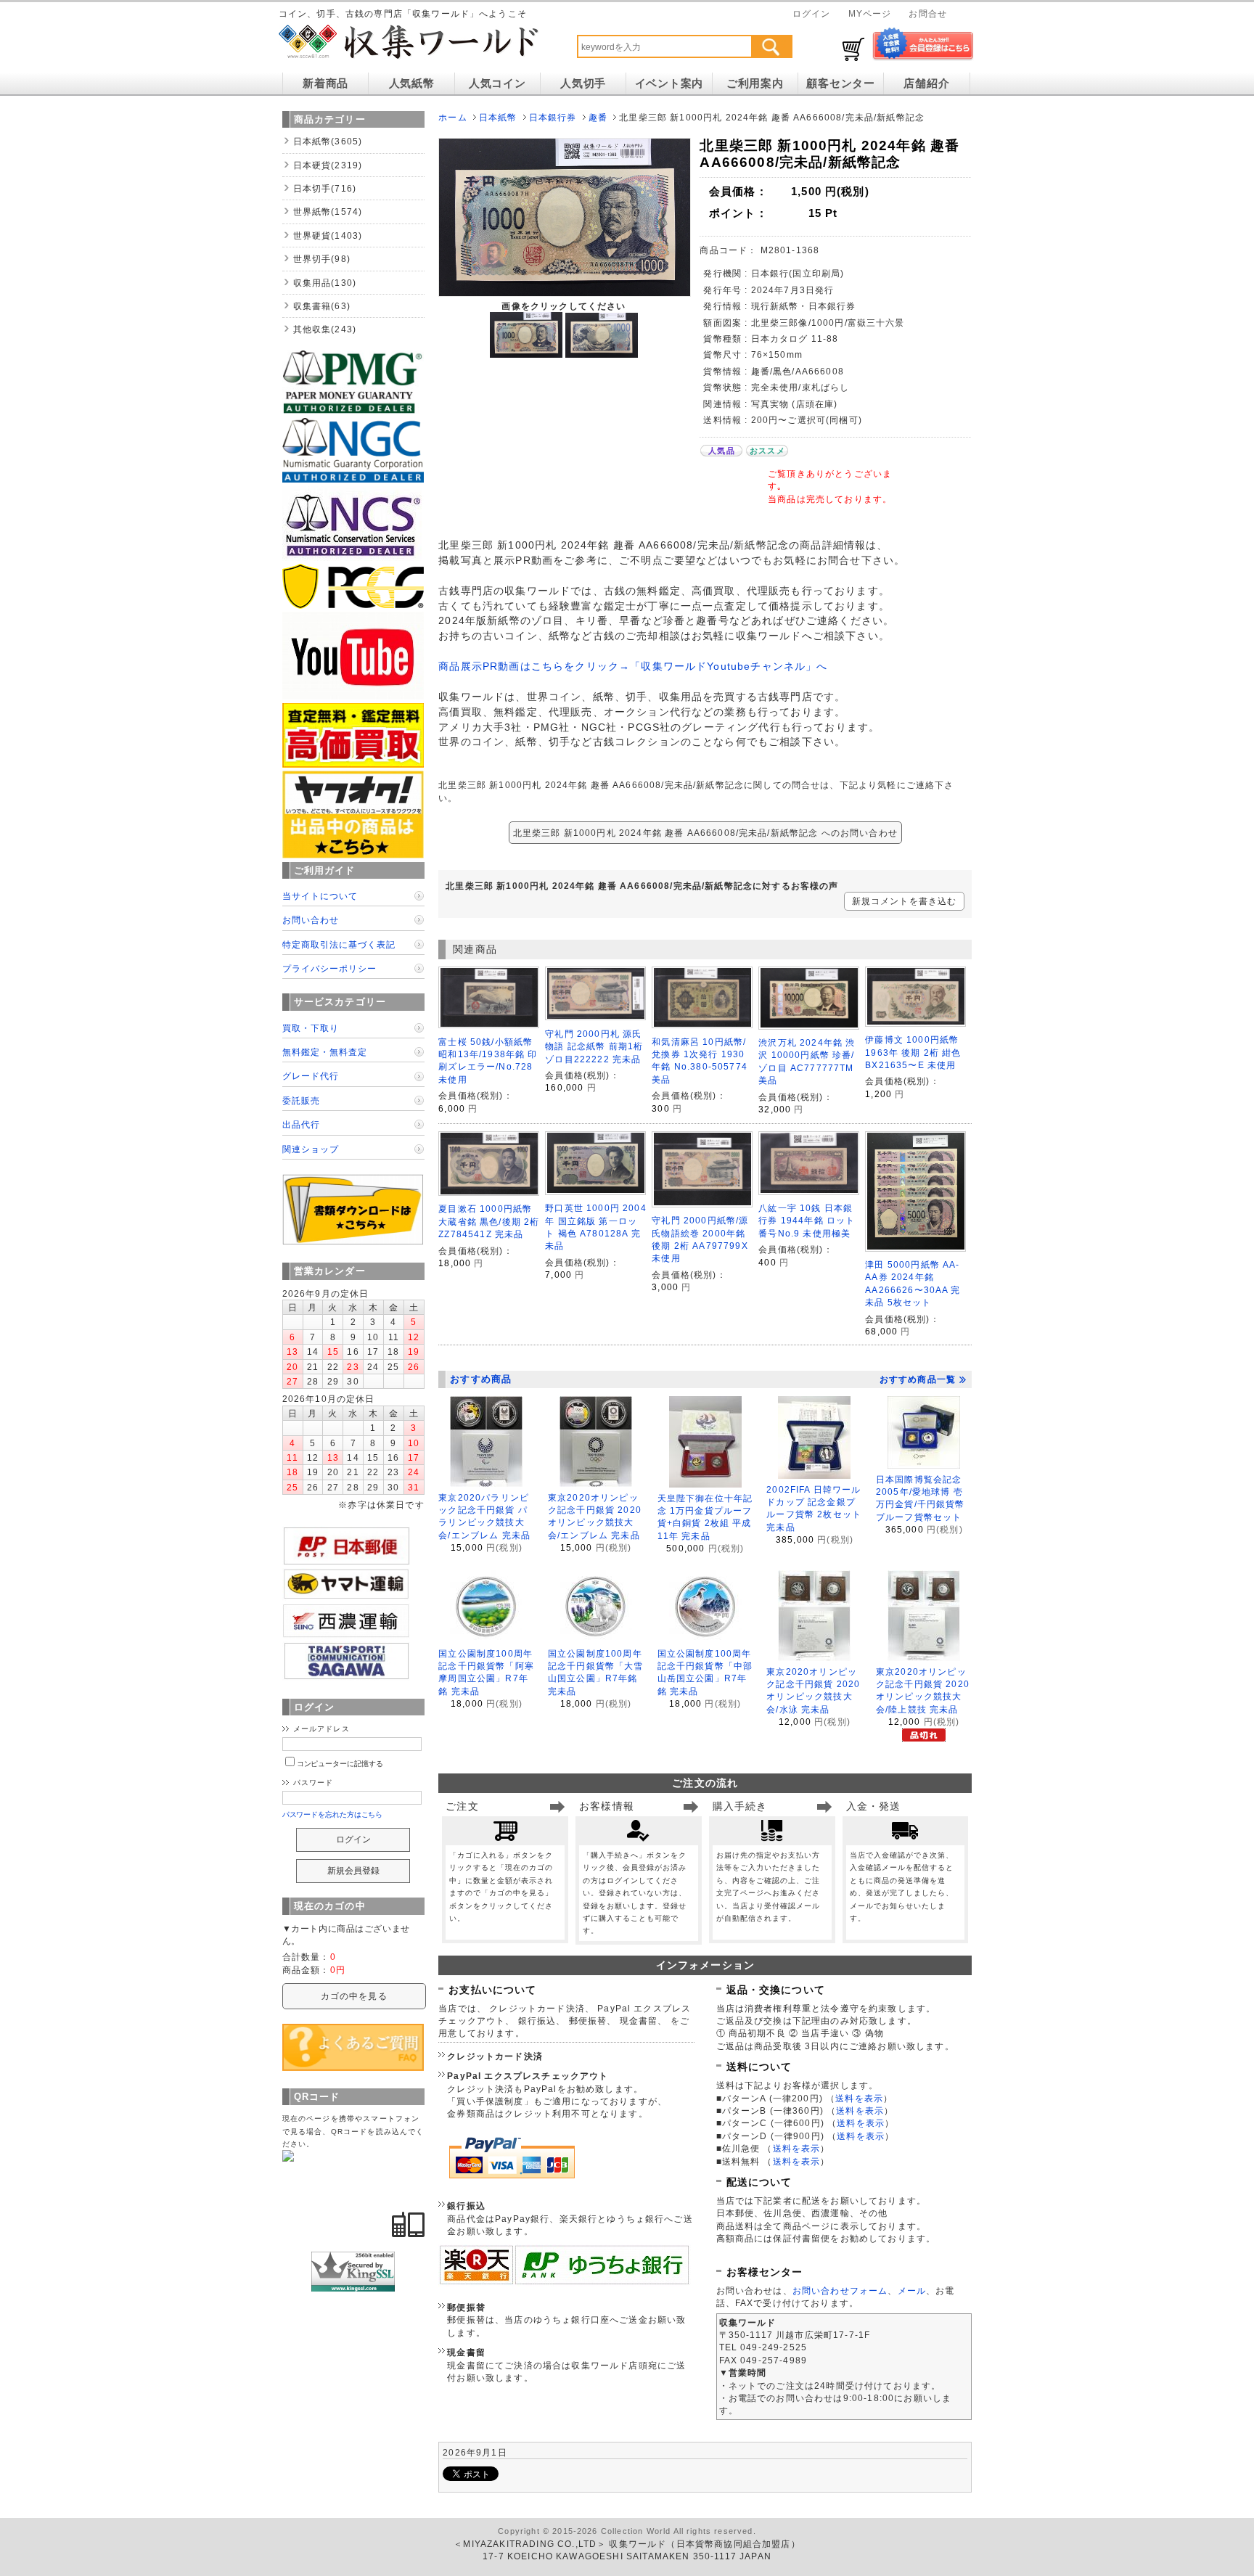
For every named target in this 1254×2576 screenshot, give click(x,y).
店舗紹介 (926, 83)
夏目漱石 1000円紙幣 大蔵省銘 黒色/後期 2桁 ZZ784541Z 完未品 (489, 1221)
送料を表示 (859, 2098)
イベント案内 (669, 83)
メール (912, 2290)
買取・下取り (311, 1028)
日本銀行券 (553, 117)
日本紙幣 (498, 117)
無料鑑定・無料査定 (325, 1052)
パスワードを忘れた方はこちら (333, 1814)
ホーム (452, 117)
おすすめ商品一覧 (918, 1379)
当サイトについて (320, 896)
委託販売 (301, 1100)
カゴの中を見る (354, 1996)
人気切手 (583, 83)
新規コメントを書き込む (905, 901)
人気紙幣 (412, 83)
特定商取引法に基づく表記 (339, 944)
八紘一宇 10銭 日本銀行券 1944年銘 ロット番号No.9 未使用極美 (807, 1221)
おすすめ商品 (481, 1379)
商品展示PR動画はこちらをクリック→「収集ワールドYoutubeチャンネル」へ (633, 666)
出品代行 (301, 1124)
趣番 (598, 117)
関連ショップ (311, 1149)
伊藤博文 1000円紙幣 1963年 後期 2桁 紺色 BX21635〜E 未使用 (913, 1052)
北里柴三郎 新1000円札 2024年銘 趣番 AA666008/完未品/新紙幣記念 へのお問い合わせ (705, 833)
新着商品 (325, 83)
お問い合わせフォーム (840, 2290)
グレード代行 (311, 1076)
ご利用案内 (755, 83)
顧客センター (840, 83)
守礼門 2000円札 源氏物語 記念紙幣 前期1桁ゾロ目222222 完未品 (594, 1046)
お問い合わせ (311, 920)
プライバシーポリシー (329, 968)
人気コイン (497, 83)
